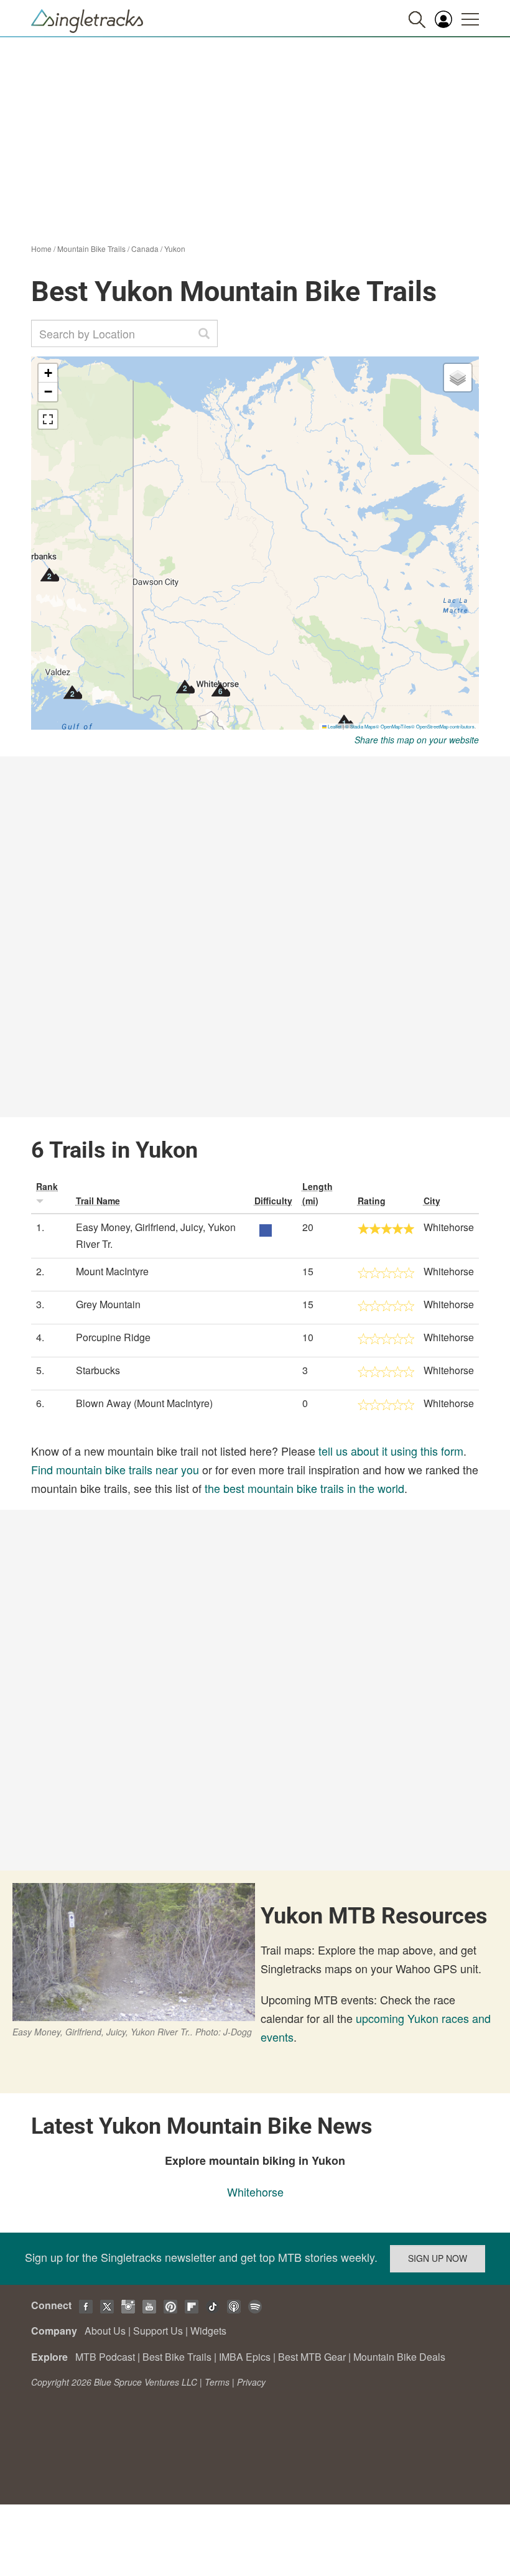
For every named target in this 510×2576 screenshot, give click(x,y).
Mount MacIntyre (112, 1271)
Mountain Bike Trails (91, 249)
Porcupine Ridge (113, 1337)
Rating (372, 1201)
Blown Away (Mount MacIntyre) (144, 1403)
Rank (47, 1186)
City (432, 1201)
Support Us (158, 2331)
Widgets (208, 2331)
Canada (145, 249)
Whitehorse (255, 2192)
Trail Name (98, 1201)
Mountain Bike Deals (399, 2357)
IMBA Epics (245, 2357)
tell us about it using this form (391, 1451)
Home (41, 249)
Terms (217, 2382)
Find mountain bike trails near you (115, 1469)
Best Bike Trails (177, 2357)
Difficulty (273, 1201)
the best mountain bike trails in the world (304, 1488)
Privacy (251, 2382)
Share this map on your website (417, 740)
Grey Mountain (108, 1304)
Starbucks (98, 1370)
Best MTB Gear (312, 2357)
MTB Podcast (105, 2357)
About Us (105, 2331)
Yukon (175, 249)
